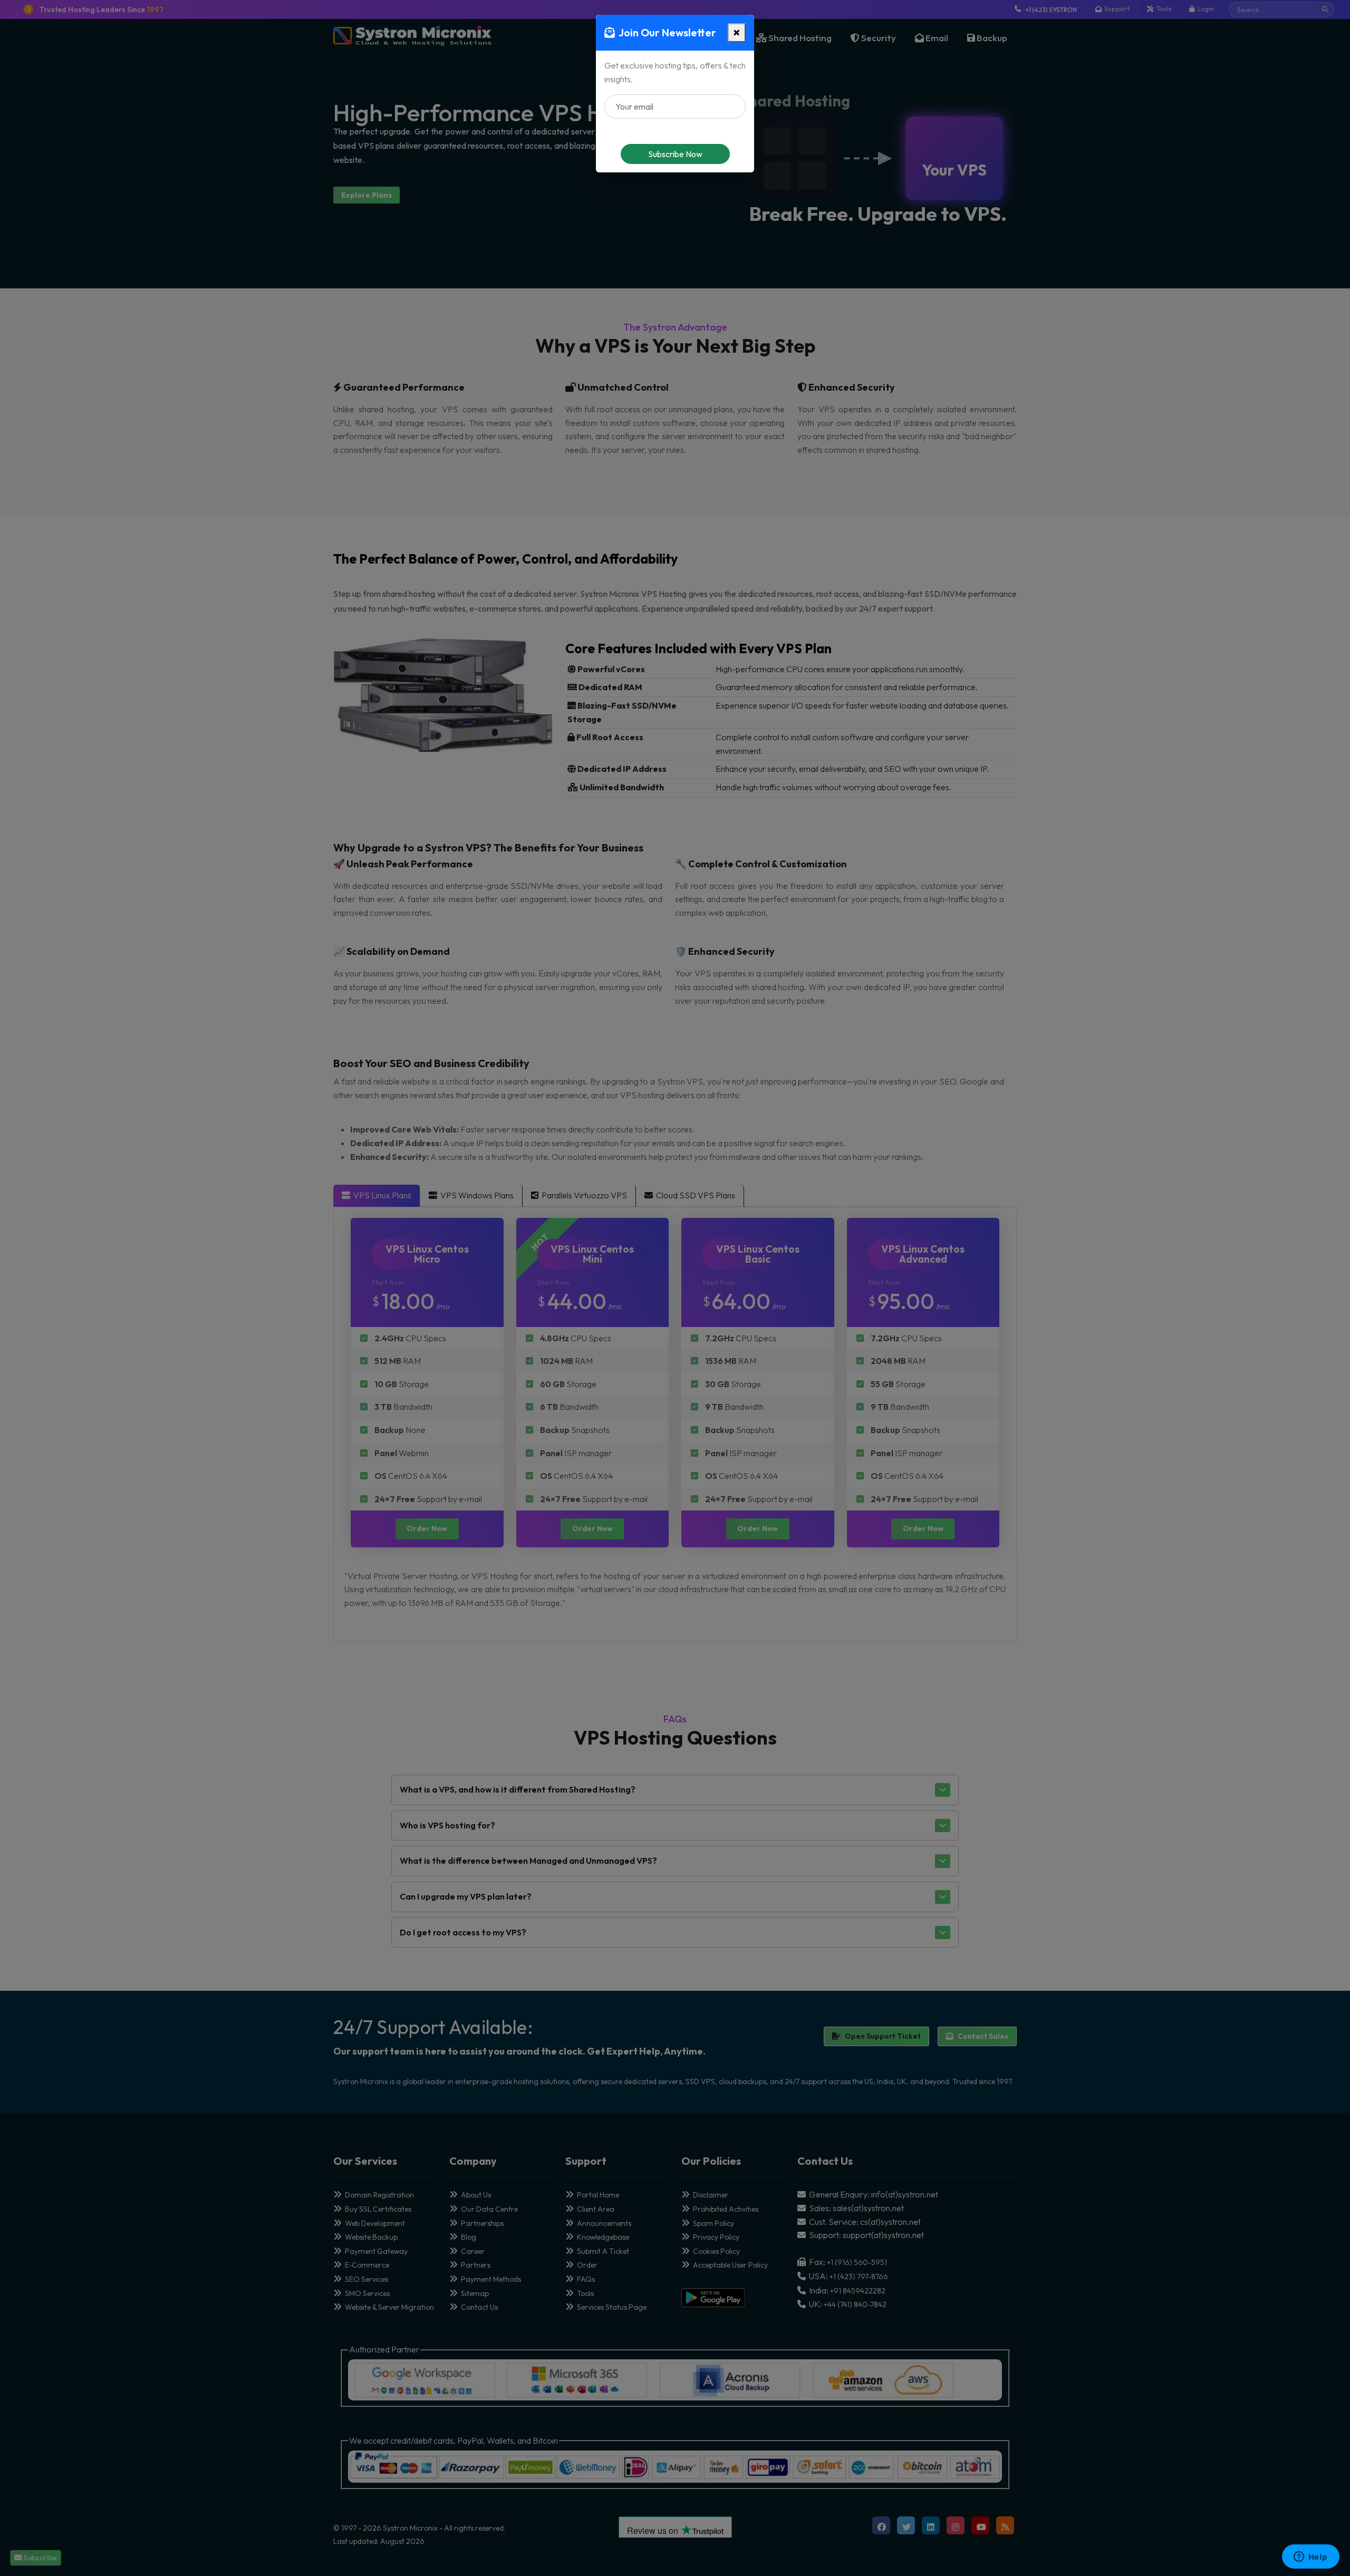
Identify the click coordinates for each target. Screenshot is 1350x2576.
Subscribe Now (675, 154)
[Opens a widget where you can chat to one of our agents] (1310, 2558)
